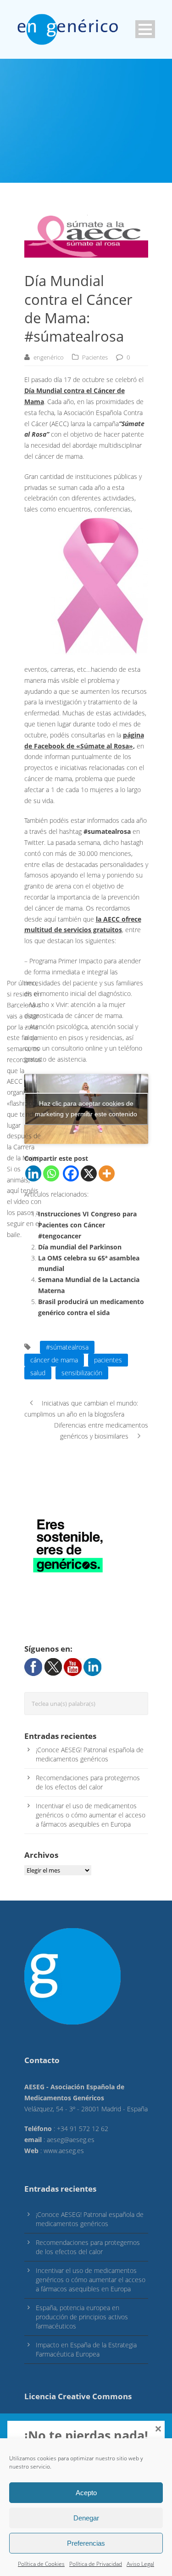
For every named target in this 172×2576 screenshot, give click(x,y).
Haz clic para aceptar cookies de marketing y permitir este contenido (86, 1109)
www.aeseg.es (64, 2151)
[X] (89, 1173)
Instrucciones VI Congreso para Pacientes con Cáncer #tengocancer (87, 1225)
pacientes (108, 1360)
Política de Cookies (41, 2564)
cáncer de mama (54, 1360)
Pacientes (95, 357)
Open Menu (145, 29)
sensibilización (82, 1373)
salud (38, 1373)
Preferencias (86, 2543)
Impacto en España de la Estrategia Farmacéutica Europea (86, 2349)
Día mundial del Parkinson (80, 1247)
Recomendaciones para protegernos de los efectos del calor (88, 1782)
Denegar (86, 2518)
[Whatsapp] (51, 1173)
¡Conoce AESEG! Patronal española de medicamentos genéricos (90, 1754)
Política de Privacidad (96, 2564)
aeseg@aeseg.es (71, 2140)
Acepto (86, 2493)
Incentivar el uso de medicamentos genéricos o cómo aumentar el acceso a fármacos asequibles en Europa (91, 1815)
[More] (107, 1173)
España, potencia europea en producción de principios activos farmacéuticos (82, 2317)
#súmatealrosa (67, 1347)
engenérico (49, 357)
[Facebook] (71, 1173)
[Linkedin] (33, 1173)
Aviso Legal (140, 2564)
